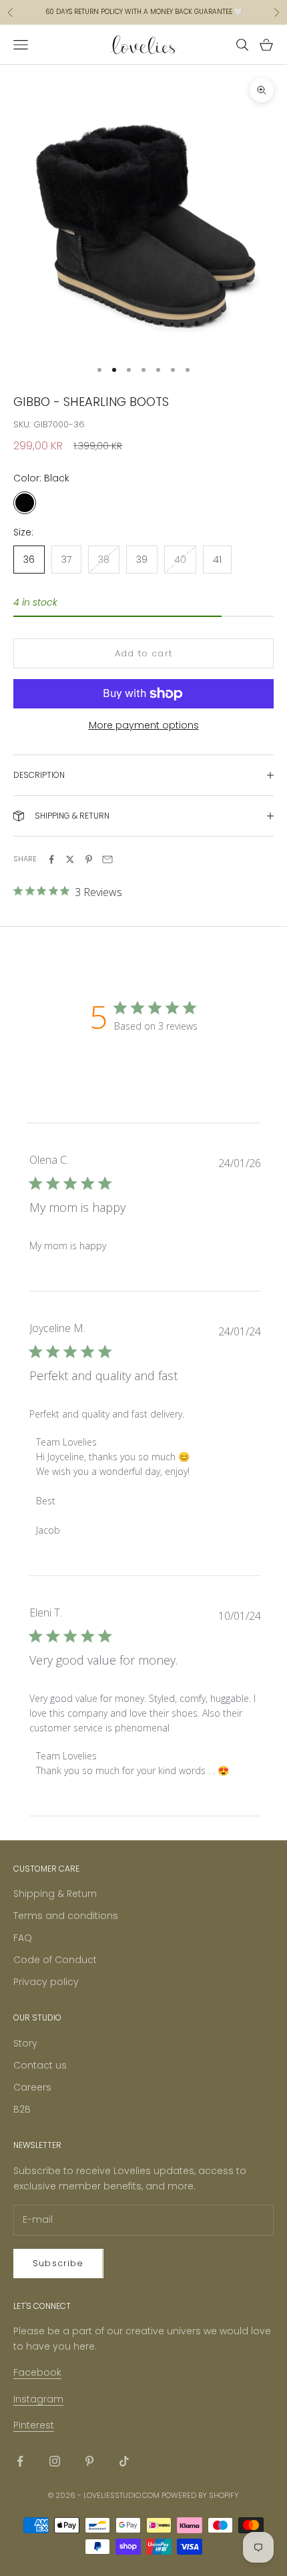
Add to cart (143, 653)
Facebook (37, 2372)
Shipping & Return (55, 1894)
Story (25, 2043)
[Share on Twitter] (70, 859)
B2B (22, 2109)
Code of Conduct (55, 1960)
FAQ (23, 1938)
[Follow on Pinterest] (89, 2461)
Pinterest (34, 2425)
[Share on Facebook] (51, 859)
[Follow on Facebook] (20, 2461)
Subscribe (58, 2263)
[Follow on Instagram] (55, 2461)
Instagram (38, 2399)
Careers (32, 2087)
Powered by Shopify (200, 2495)
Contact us (40, 2065)
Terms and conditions (66, 1916)
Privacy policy (46, 1982)
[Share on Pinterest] (89, 859)
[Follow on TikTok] (124, 2461)
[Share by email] (107, 859)
